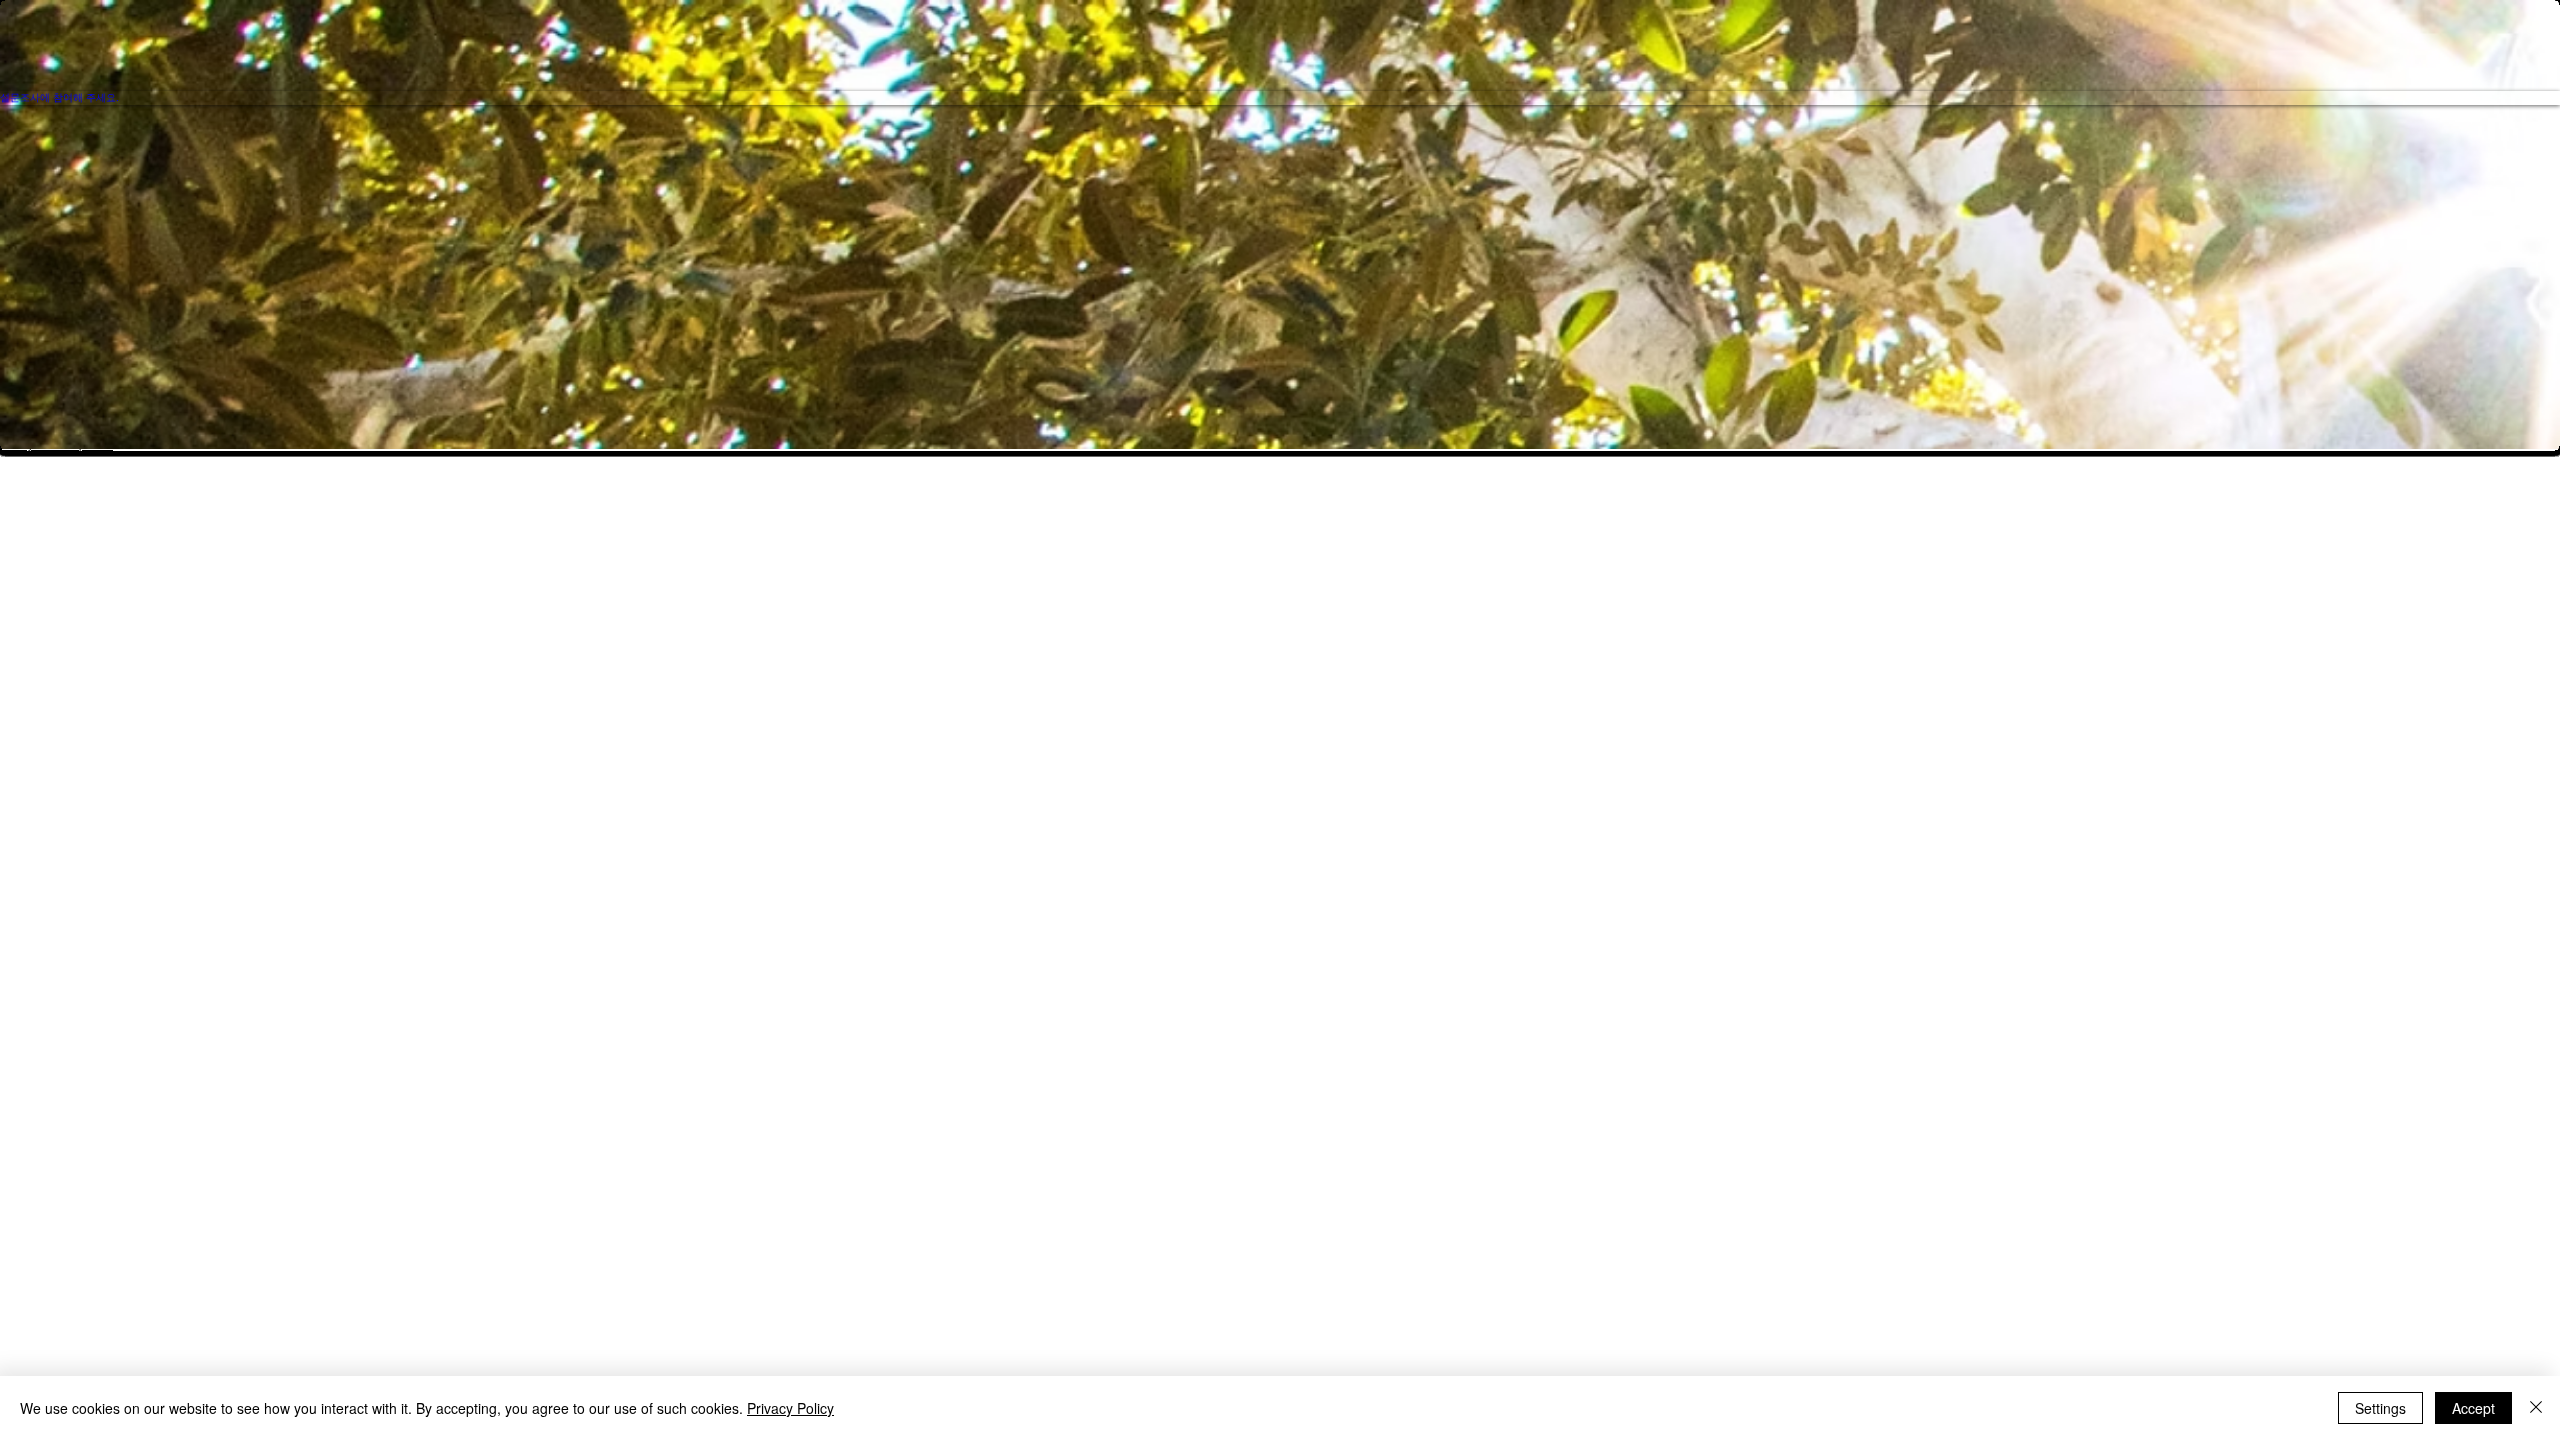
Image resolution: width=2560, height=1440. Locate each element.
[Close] (2536, 1408)
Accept (2473, 1408)
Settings (2380, 1408)
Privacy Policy (790, 1408)
